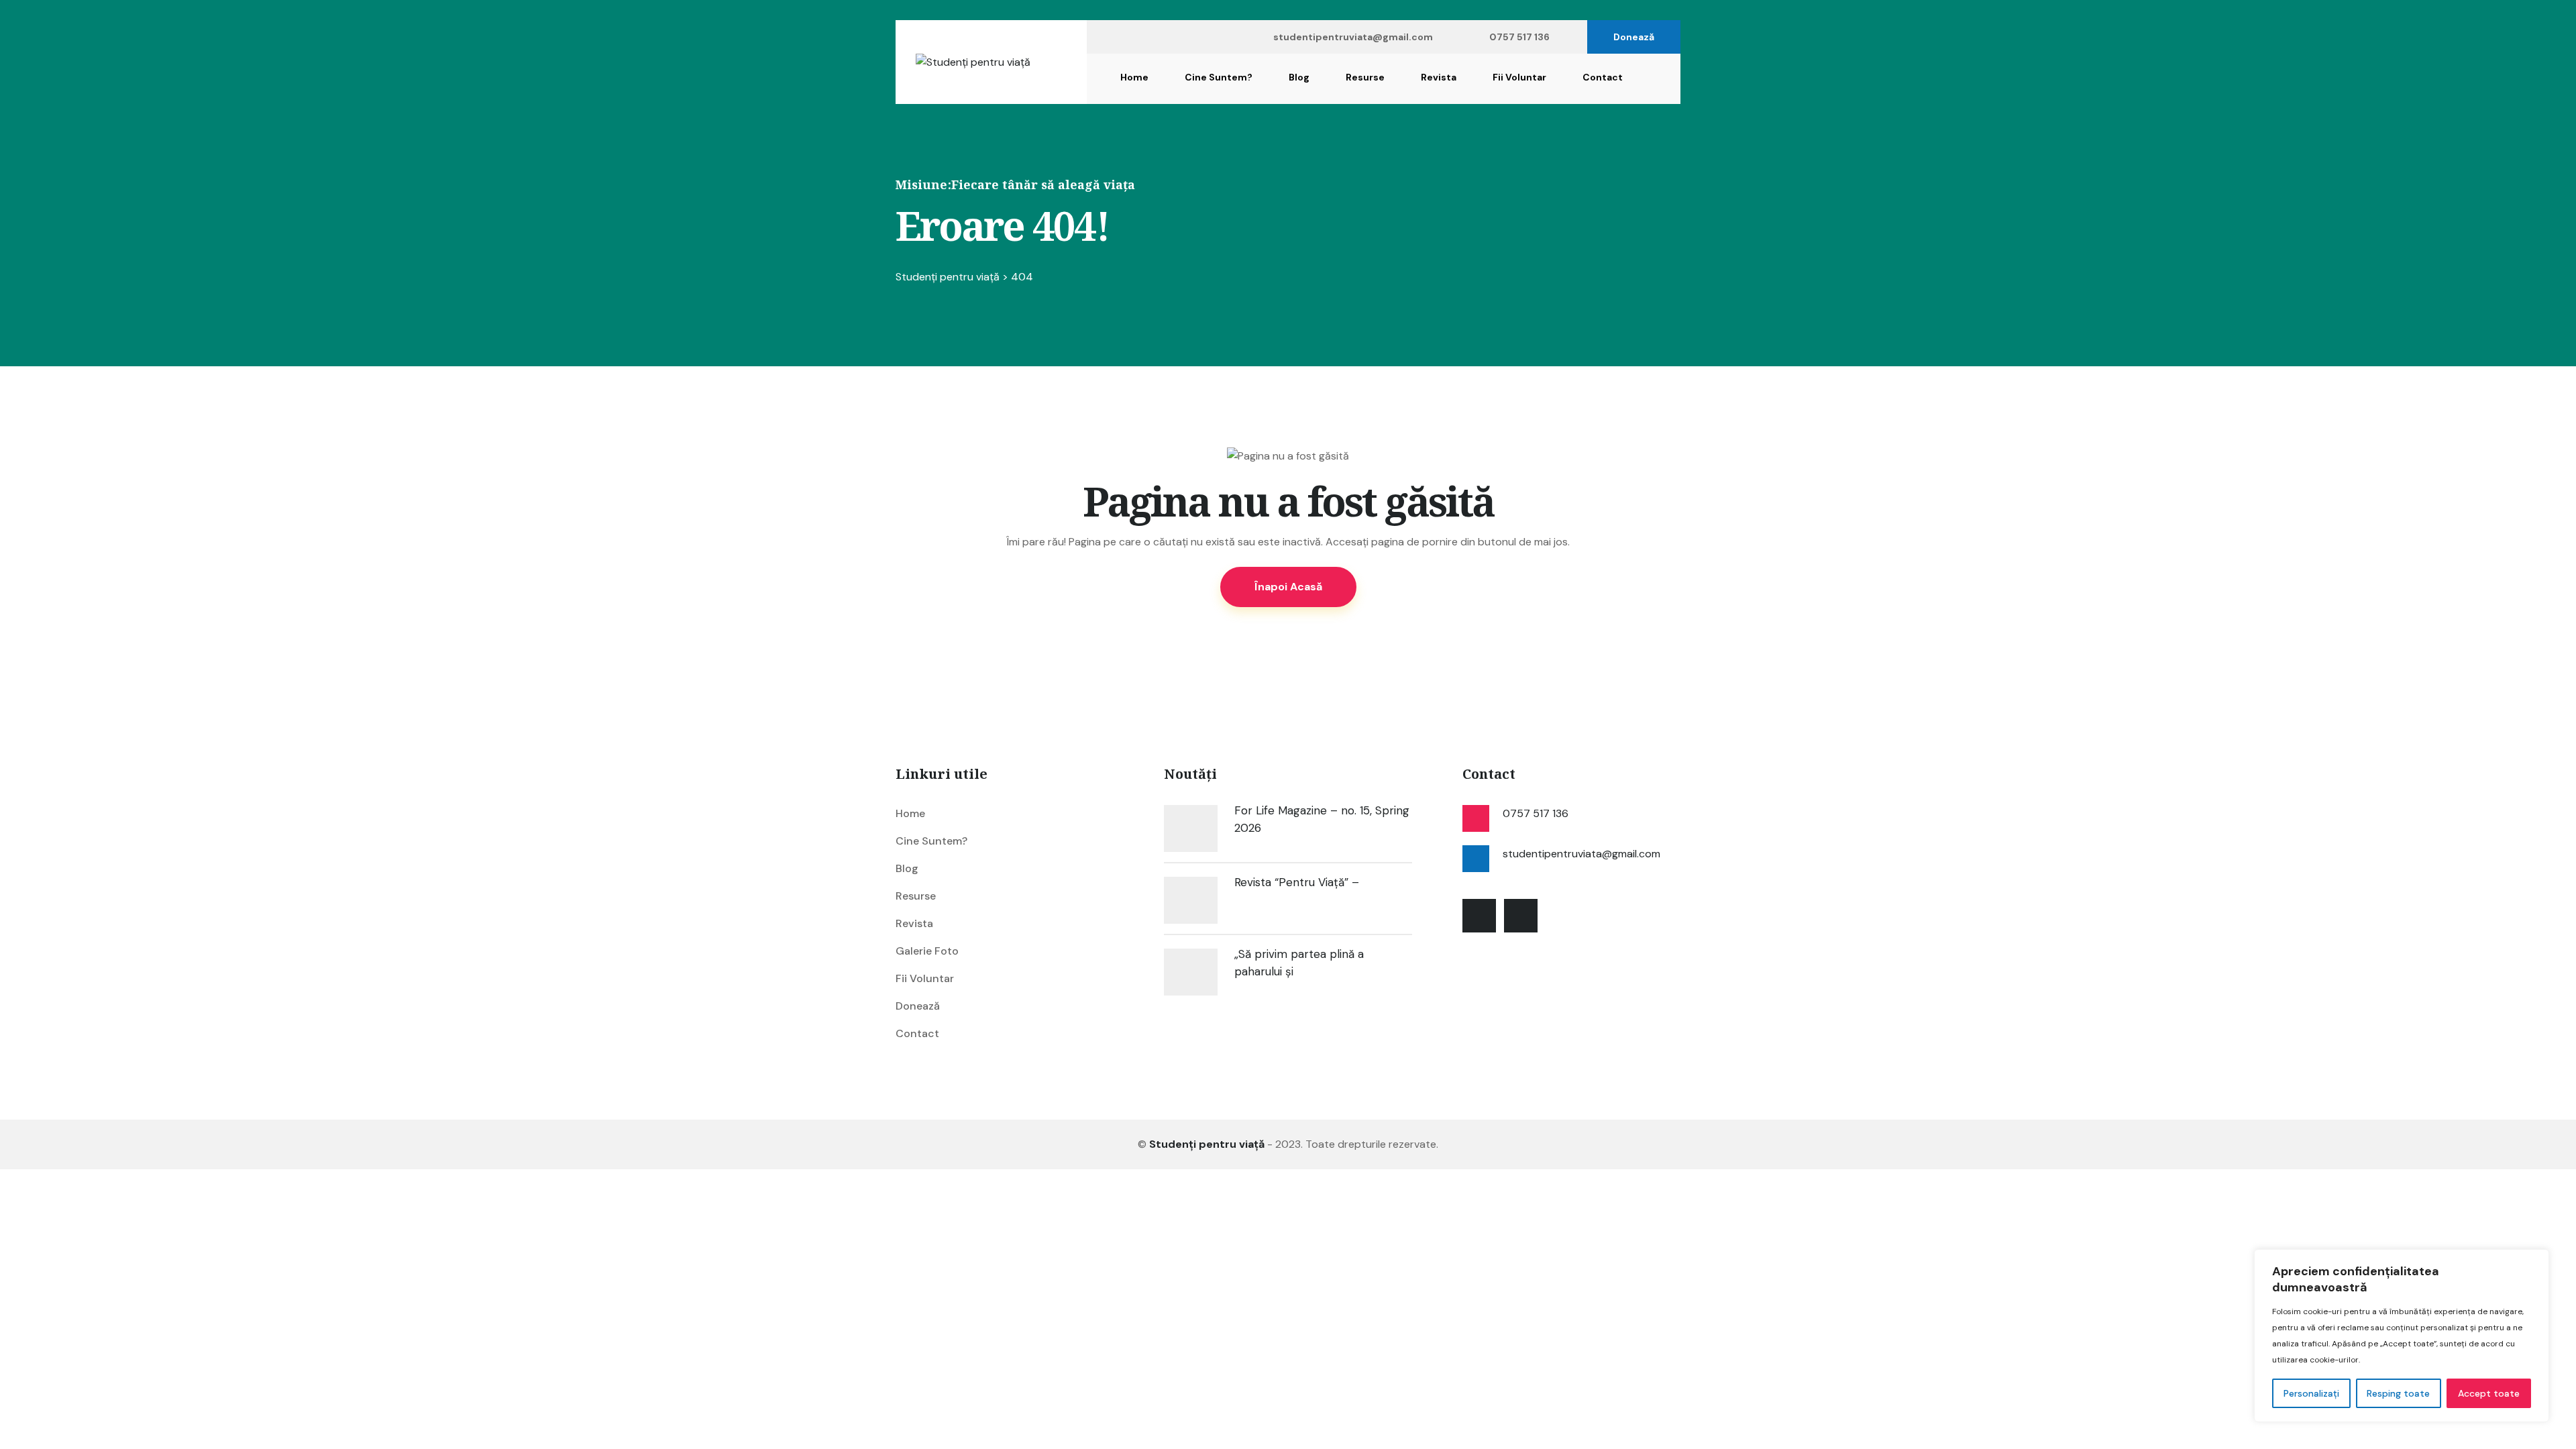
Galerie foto (927, 951)
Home (1134, 77)
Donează (1634, 37)
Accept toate (2489, 1393)
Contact (1603, 77)
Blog (1299, 77)
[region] (2402, 1336)
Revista (1439, 77)
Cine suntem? (1219, 77)
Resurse (1365, 77)
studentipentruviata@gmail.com (1353, 37)
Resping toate (2398, 1393)
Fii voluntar (1519, 77)
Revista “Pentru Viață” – (1297, 882)
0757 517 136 (1519, 37)
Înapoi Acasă (1288, 587)
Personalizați (2311, 1393)
